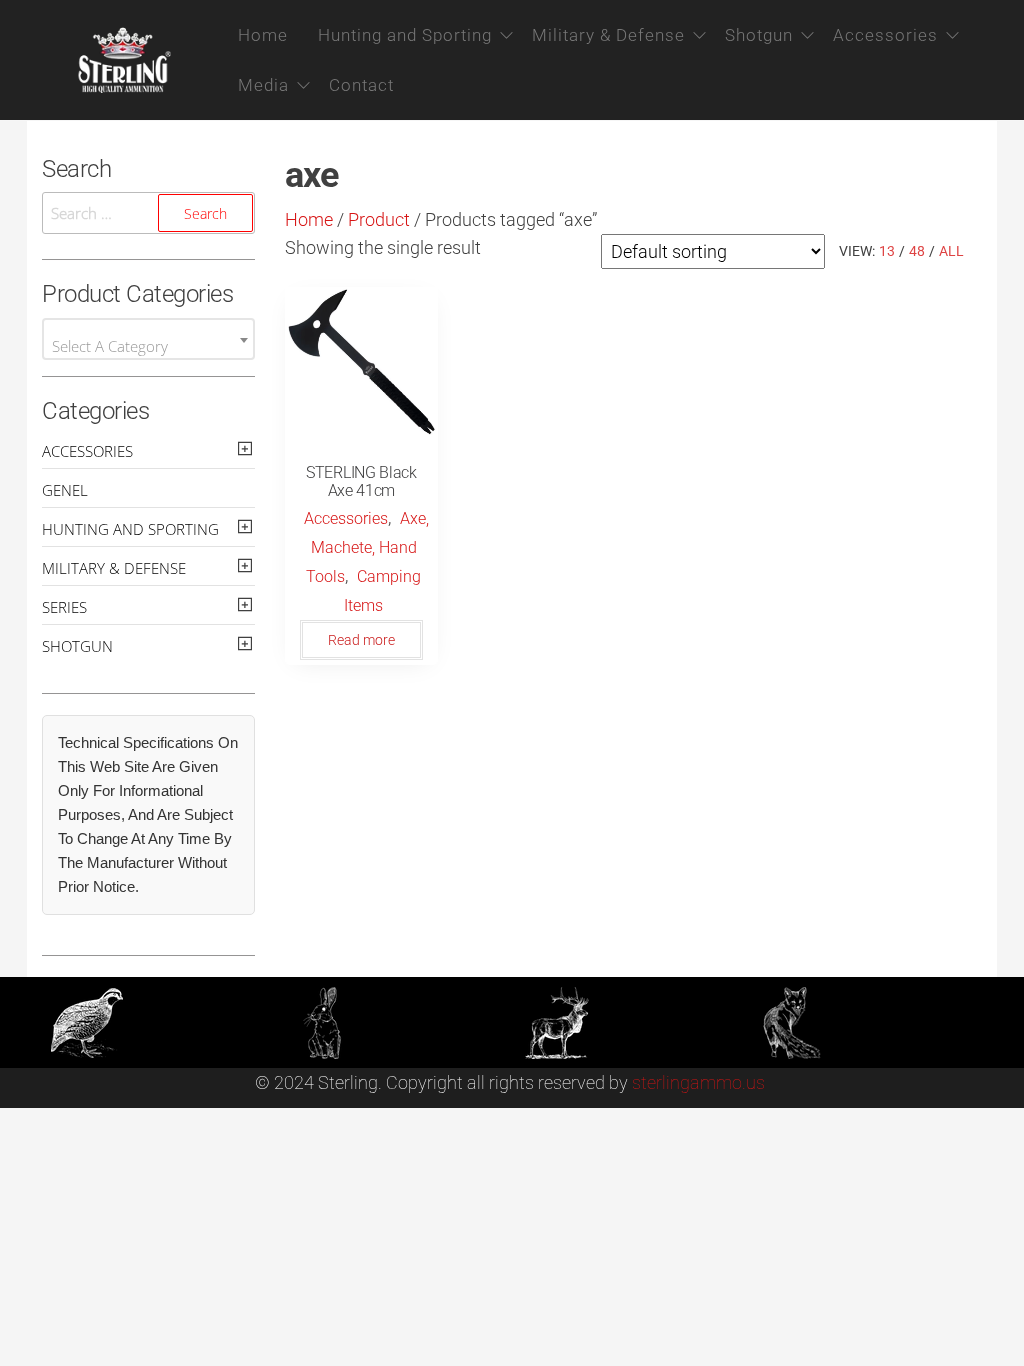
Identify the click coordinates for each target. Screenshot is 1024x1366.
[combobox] (148, 339)
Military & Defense (608, 35)
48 (917, 251)
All (951, 251)
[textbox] (148, 346)
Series (64, 607)
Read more (361, 640)
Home (263, 35)
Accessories (885, 35)
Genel (65, 490)
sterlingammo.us (698, 1082)
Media (263, 85)
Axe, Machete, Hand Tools (367, 547)
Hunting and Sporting (405, 35)
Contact (361, 85)
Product (379, 219)
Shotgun (759, 35)
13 (887, 251)
